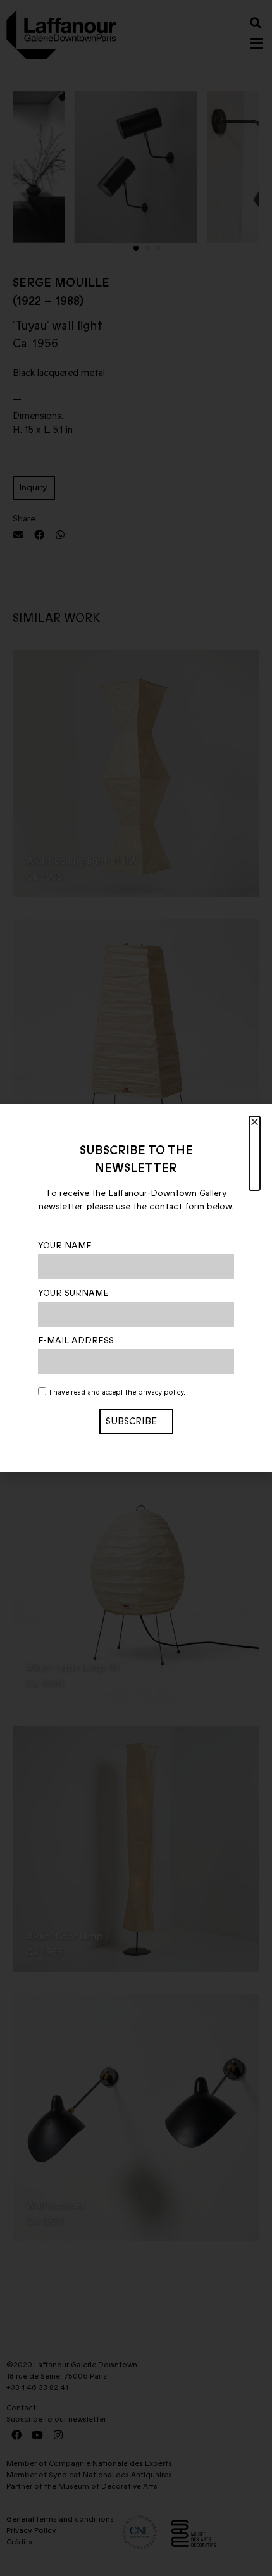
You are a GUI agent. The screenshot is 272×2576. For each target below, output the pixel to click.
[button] (255, 1153)
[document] (136, 1288)
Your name (65, 1246)
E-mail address (76, 1341)
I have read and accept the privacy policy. (117, 1393)
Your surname (73, 1293)
